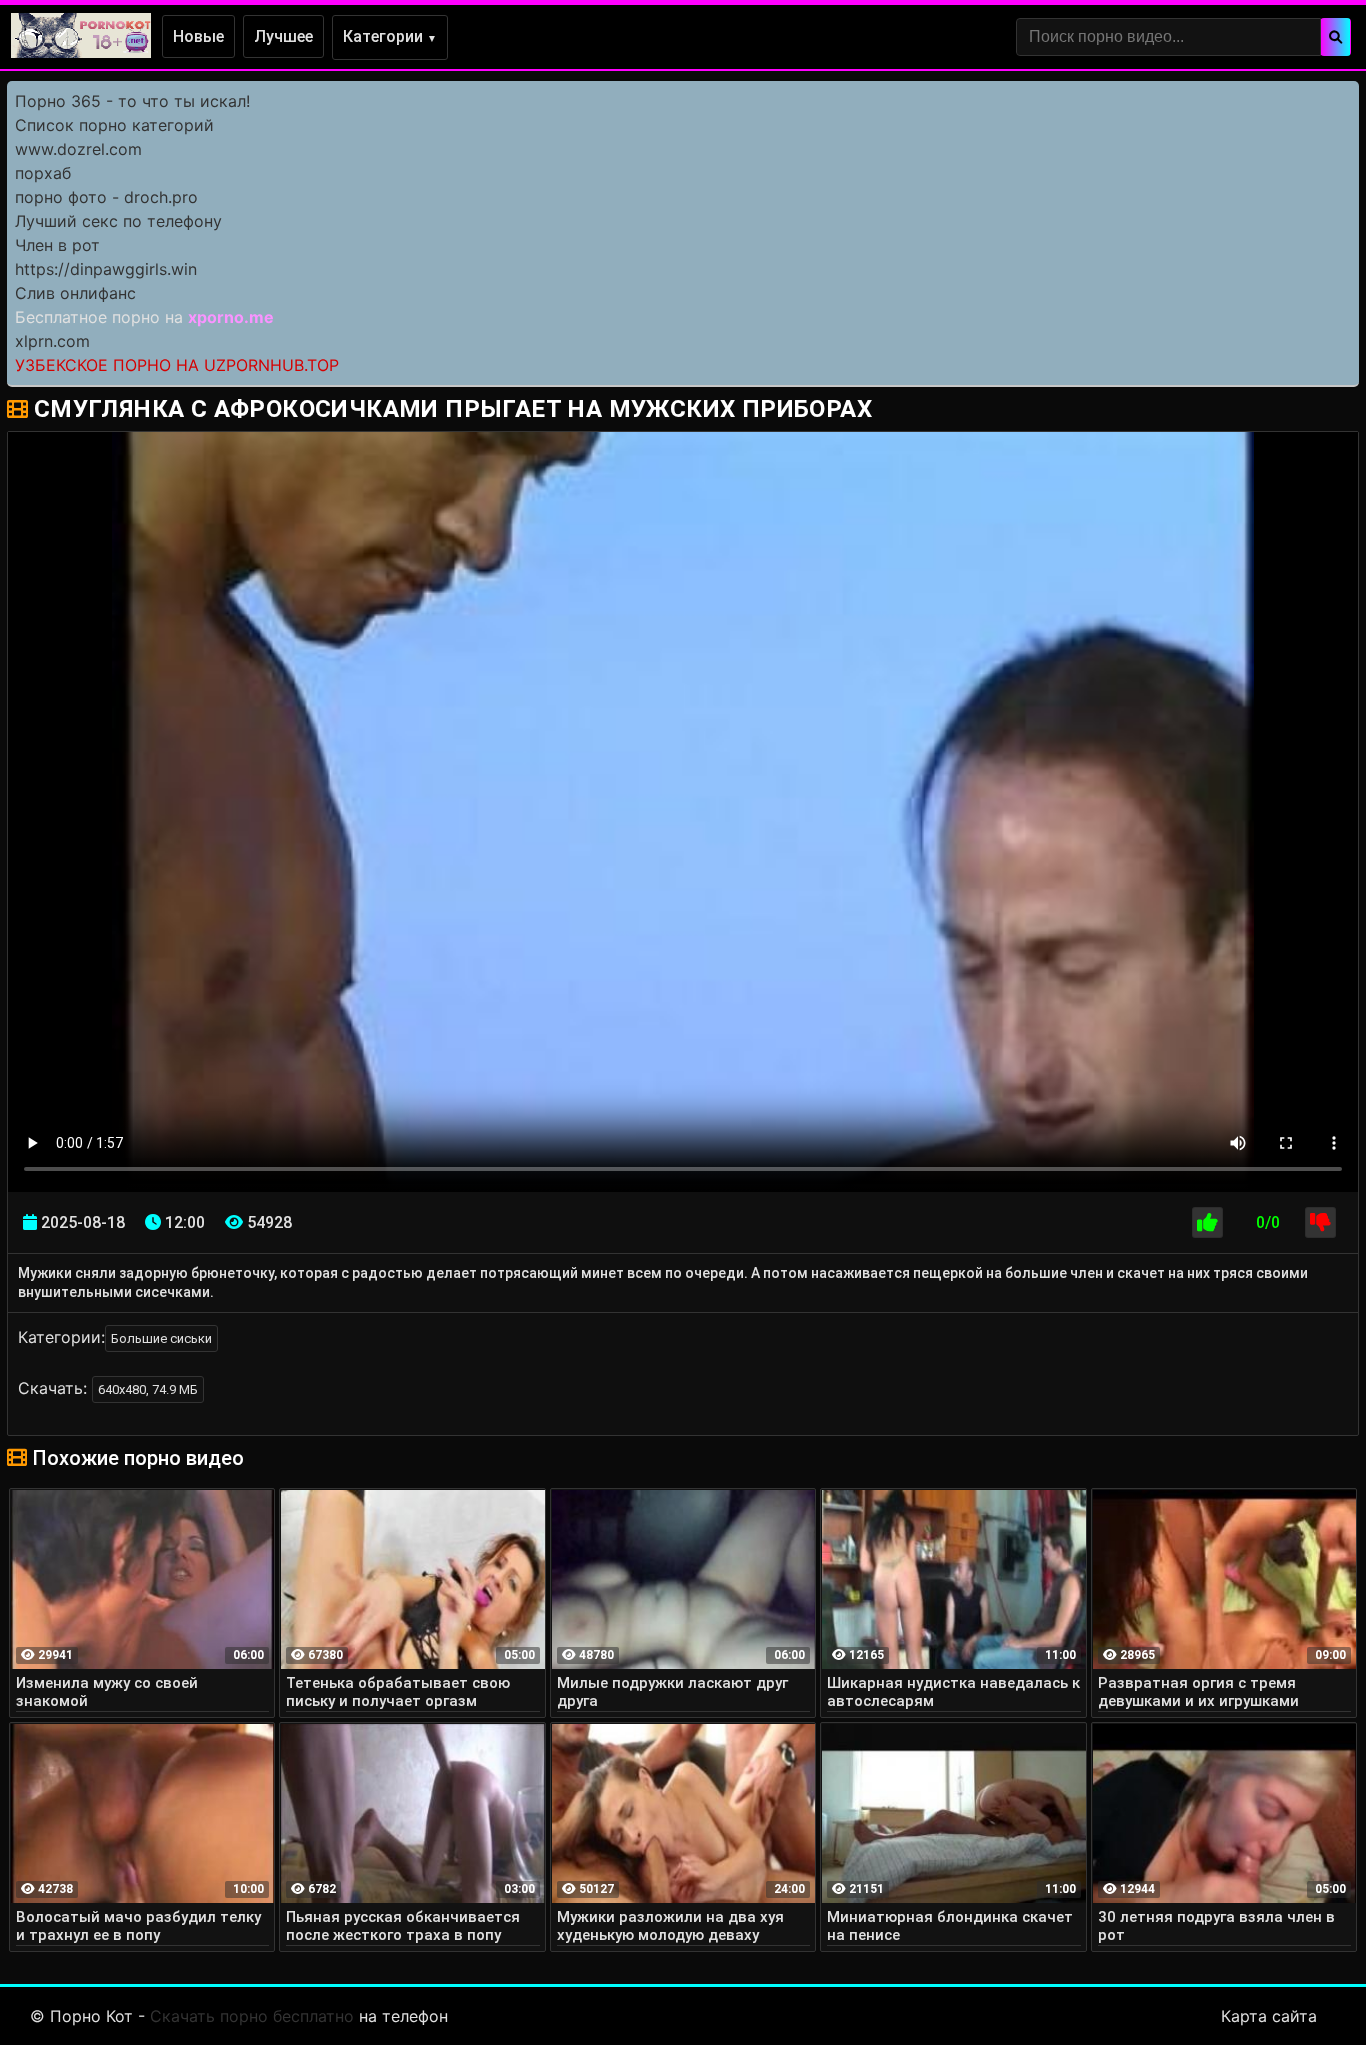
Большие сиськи (161, 1338)
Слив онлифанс (75, 293)
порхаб (43, 173)
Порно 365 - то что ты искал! (132, 101)
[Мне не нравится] (1320, 1222)
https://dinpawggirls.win (106, 269)
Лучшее (283, 36)
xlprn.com (52, 341)
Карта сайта (1269, 2016)
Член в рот (57, 245)
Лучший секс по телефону (118, 221)
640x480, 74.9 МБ (148, 1389)
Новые (198, 36)
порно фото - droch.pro (106, 197)
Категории (390, 36)
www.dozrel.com (78, 149)
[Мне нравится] (1207, 1222)
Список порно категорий (114, 125)
